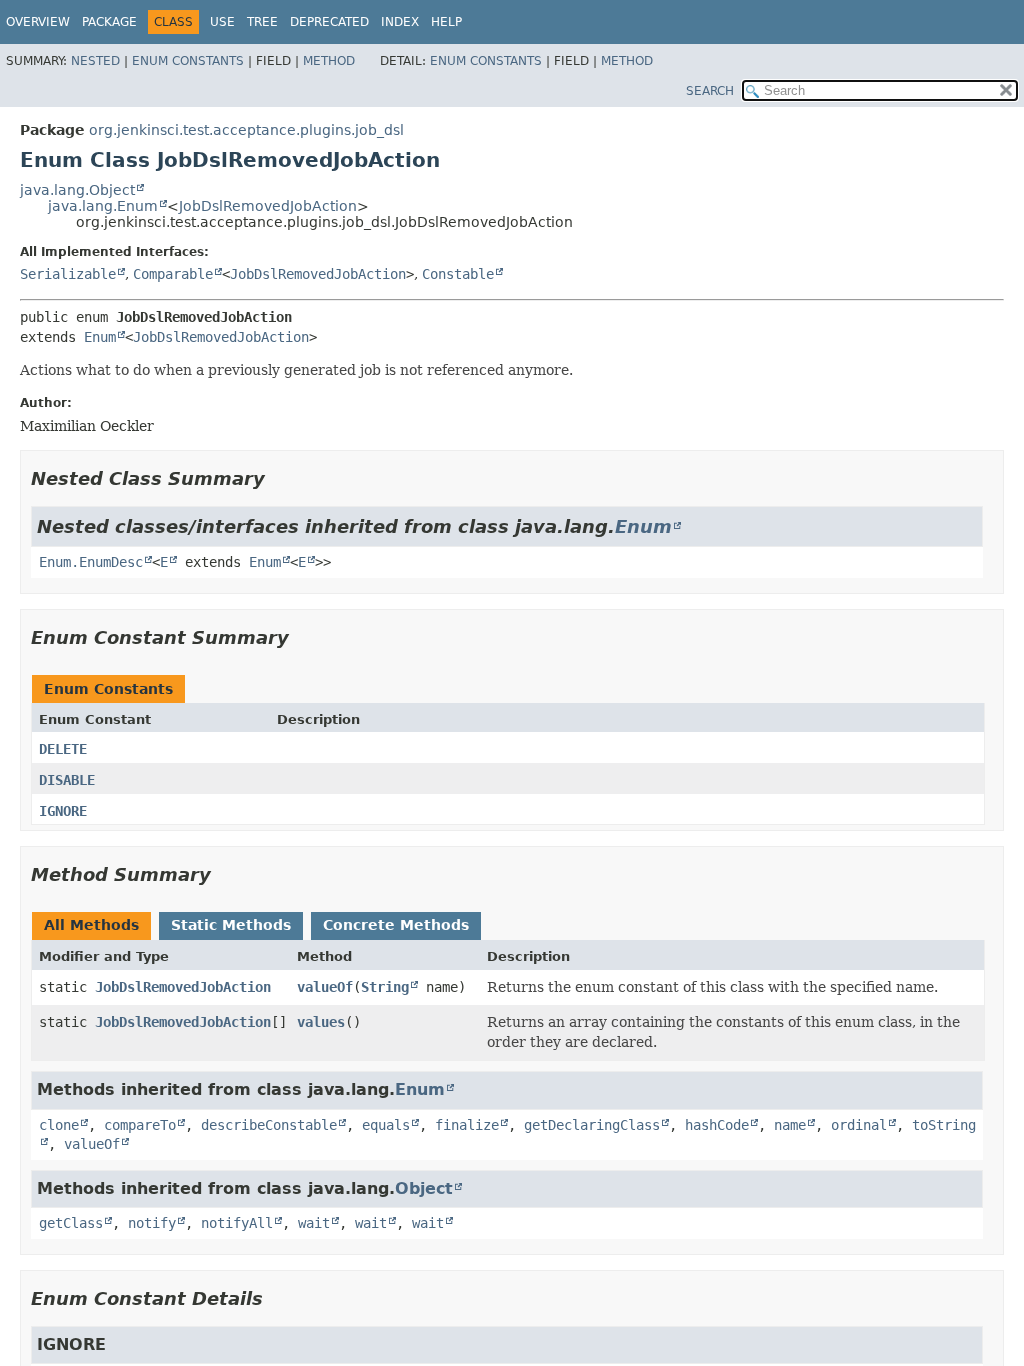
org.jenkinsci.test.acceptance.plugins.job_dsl (246, 130)
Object (424, 1188)
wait (314, 1223)
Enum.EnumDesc (91, 562)
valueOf (325, 987)
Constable (458, 274)
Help (446, 22)
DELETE (63, 749)
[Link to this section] (279, 478)
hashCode (717, 1125)
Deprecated (329, 22)
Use (222, 22)
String (385, 987)
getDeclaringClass (592, 1125)
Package (109, 22)
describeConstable (269, 1125)
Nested (95, 61)
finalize (467, 1125)
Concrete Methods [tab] (396, 925)
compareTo (140, 1125)
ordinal (859, 1125)
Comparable (173, 274)
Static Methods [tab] (231, 925)
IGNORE (63, 811)
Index (400, 22)
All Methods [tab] (91, 925)
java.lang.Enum (103, 206)
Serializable (68, 274)
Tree (262, 22)
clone (59, 1125)
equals (386, 1125)
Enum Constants (188, 61)
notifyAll (237, 1223)
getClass (71, 1223)
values (321, 1022)
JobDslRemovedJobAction (268, 206)
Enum (100, 337)
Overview (38, 22)
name (790, 1125)
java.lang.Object (77, 190)
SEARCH (710, 91)
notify (152, 1223)
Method (329, 61)
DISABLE (67, 780)
